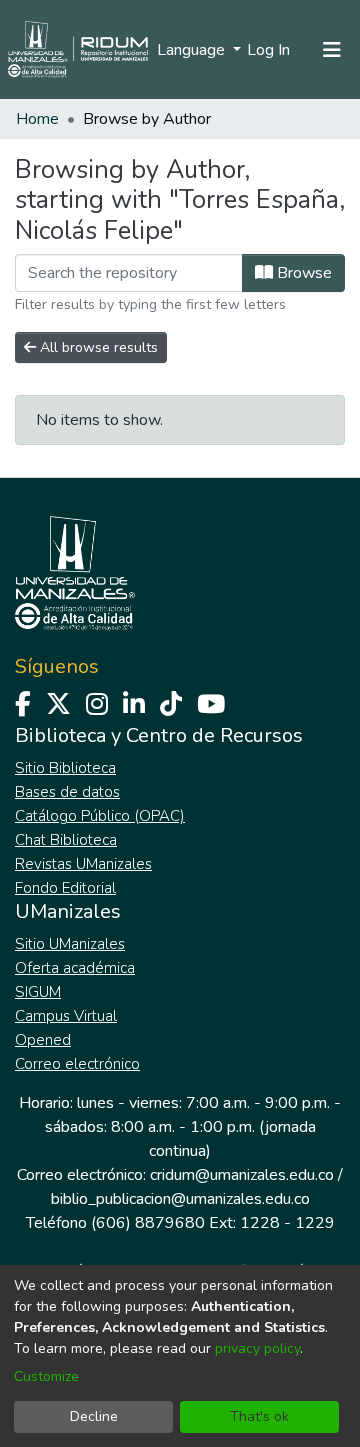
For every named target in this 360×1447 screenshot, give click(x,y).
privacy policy (257, 1348)
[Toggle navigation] (332, 50)
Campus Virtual (66, 1016)
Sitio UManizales (70, 944)
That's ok (259, 1416)
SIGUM (38, 992)
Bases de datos (67, 792)
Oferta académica (75, 968)
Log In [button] (269, 50)
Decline (94, 1416)
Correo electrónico (77, 1064)
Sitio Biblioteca (65, 768)
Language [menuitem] (193, 50)
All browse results (97, 347)
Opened (43, 1040)
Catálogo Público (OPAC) (100, 816)
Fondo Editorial (65, 888)
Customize (46, 1376)
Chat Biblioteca (66, 840)
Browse (302, 273)
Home (37, 119)
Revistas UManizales (83, 864)
